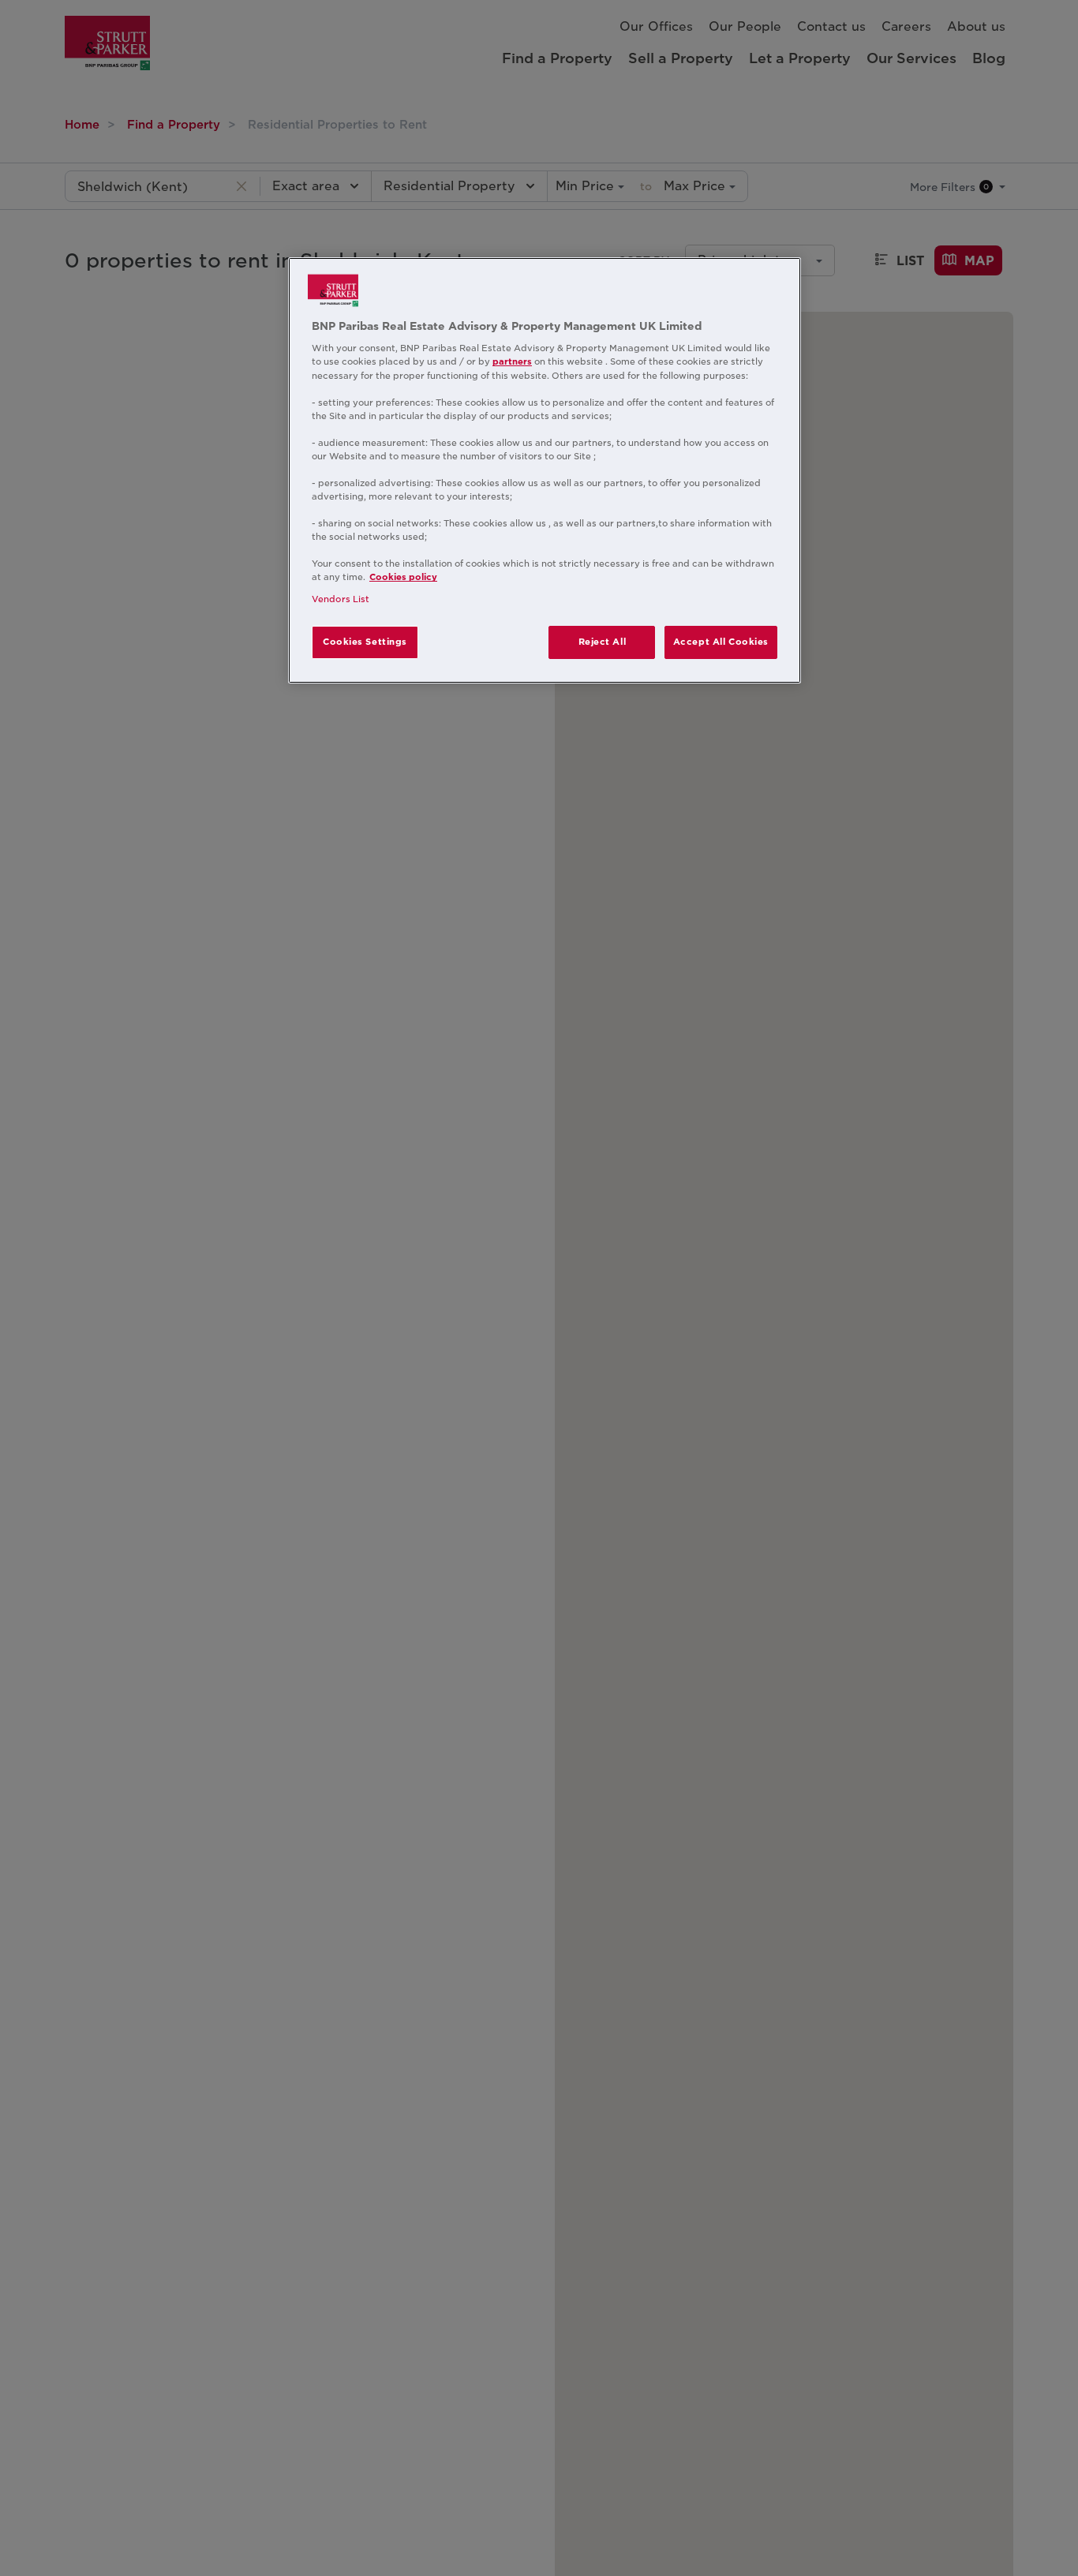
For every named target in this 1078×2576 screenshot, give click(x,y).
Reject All (603, 642)
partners (512, 362)
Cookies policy (403, 578)
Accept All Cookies (721, 642)
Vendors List (341, 599)
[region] (545, 470)
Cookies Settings (365, 642)
